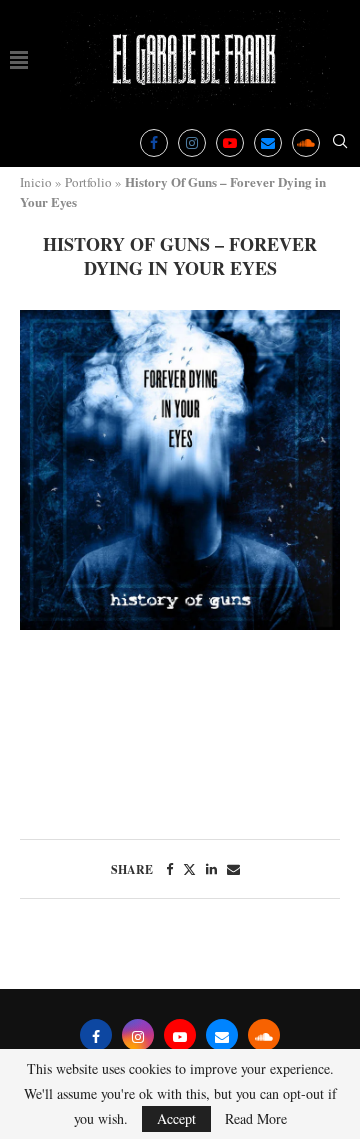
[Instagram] (192, 143)
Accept (176, 1118)
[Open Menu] (19, 60)
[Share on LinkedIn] (211, 869)
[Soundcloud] (306, 143)
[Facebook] (154, 143)
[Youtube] (230, 143)
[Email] (268, 143)
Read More (256, 1119)
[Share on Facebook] (169, 869)
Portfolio (88, 182)
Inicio (36, 182)
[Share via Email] (233, 869)
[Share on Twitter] (189, 869)
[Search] (340, 143)
